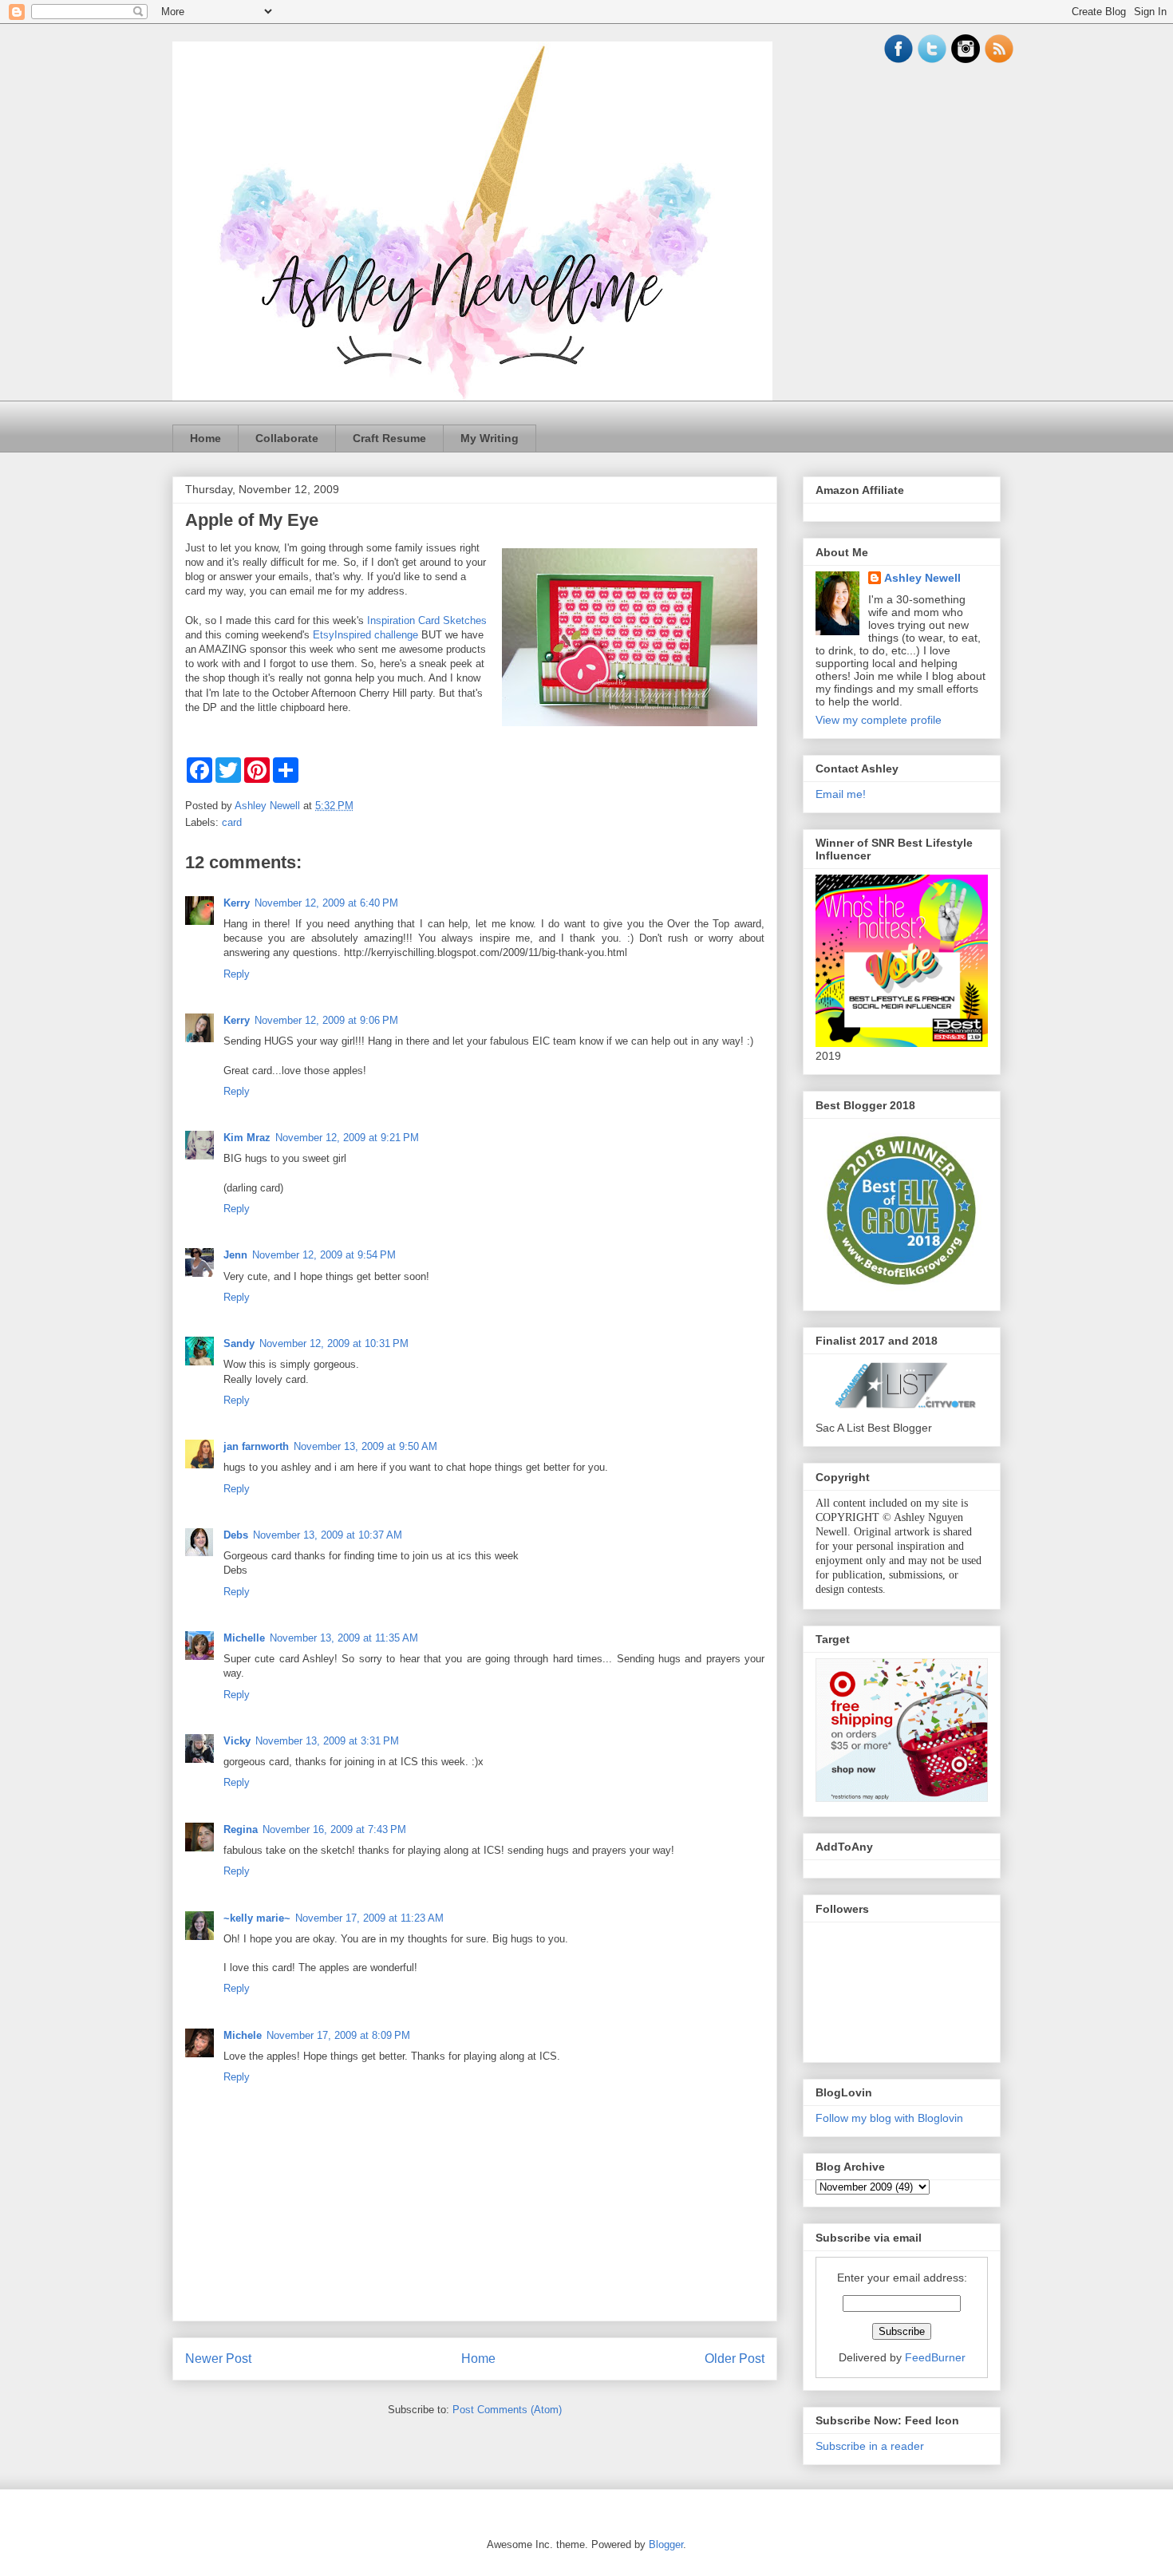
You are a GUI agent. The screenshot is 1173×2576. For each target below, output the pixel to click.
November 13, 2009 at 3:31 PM (327, 1741)
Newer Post (218, 2359)
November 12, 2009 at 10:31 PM (334, 1343)
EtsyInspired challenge (365, 635)
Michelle (244, 1638)
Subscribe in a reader (870, 2446)
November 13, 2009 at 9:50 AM (365, 1446)
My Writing (490, 438)
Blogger (666, 2544)
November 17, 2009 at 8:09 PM (338, 2035)
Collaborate (287, 438)
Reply (237, 974)
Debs (236, 1535)
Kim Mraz (247, 1138)
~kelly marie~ (257, 1918)
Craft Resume (389, 438)
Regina (241, 1829)
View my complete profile (879, 720)
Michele (243, 2035)
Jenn (235, 1255)
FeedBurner (935, 2357)
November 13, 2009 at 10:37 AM (328, 1535)
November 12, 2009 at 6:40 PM (326, 903)
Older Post (735, 2359)
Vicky (237, 1741)
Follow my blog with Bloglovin (889, 2118)
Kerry (237, 903)
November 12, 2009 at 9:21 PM (347, 1138)
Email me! (841, 794)
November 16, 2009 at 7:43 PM (334, 1829)
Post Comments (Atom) (507, 2410)
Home (205, 438)
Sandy (239, 1343)
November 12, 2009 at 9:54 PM (324, 1255)
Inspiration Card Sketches (427, 620)
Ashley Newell (922, 578)
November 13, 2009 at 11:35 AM (344, 1638)
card (232, 822)
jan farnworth (256, 1446)
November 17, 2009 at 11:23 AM (369, 1918)
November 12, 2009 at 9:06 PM (326, 1020)
